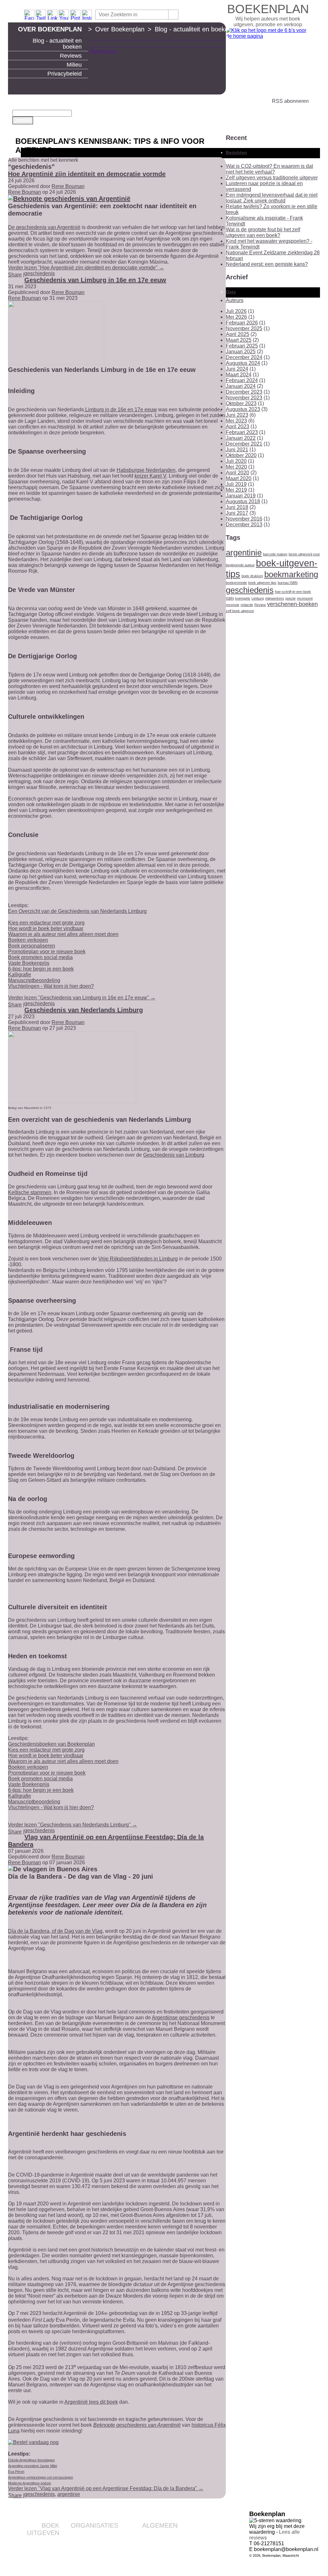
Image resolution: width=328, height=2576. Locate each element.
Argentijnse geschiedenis (181, 2018)
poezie (291, 598)
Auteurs (235, 300)
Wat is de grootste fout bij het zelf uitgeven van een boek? (263, 232)
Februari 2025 (242, 346)
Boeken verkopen (28, 940)
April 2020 (238, 473)
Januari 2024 (241, 386)
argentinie (69, 2494)
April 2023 (238, 427)
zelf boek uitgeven (240, 611)
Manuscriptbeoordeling (34, 980)
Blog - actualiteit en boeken (57, 44)
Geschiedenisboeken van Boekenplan (51, 1744)
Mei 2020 (236, 467)
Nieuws (170, 2561)
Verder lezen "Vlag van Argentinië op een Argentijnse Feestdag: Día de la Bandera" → (106, 2488)
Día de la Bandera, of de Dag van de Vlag (55, 1931)
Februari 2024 (242, 380)
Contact (170, 2535)
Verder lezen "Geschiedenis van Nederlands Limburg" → (73, 1825)
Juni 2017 (237, 513)
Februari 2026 (242, 323)
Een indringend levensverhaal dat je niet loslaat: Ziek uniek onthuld (272, 198)
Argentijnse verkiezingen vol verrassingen (41, 2477)
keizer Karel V (150, 476)
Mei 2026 (236, 317)
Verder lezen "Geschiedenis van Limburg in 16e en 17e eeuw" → (82, 998)
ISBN (230, 598)
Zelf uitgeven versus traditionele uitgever (272, 178)
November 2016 (244, 519)
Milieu (74, 65)
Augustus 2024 (243, 363)
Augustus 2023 (243, 409)
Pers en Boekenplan (157, 2545)
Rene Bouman (68, 186)
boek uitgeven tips (262, 583)
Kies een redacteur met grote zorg (46, 923)
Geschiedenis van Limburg (174, 1155)
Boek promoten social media (40, 957)
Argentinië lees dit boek (91, 2402)
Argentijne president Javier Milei (33, 2466)
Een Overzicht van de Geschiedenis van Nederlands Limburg (77, 911)
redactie (247, 605)
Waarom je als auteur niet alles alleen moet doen (63, 934)
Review (260, 605)
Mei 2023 (236, 421)
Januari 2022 (241, 438)
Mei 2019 (236, 490)
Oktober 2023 (241, 403)
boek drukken (252, 576)
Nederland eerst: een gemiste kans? (267, 264)
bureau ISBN (288, 583)
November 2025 (244, 328)
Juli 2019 (236, 484)
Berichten (236, 152)
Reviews (71, 56)
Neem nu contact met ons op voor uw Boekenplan (148, 2553)
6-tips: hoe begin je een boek (41, 969)
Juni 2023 (237, 415)
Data (231, 292)
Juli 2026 (236, 311)
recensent (305, 598)
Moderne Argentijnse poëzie (29, 2483)
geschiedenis (40, 273)
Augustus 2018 (243, 501)
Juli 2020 (236, 461)
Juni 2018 (237, 507)
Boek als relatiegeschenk (93, 2535)
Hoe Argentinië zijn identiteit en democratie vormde (87, 174)
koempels (243, 598)
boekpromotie (236, 583)
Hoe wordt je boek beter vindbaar (46, 928)
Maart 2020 (239, 478)
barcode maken (275, 554)
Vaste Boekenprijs (29, 963)
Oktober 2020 (241, 455)
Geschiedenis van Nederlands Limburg (84, 1010)
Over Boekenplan (50, 29)
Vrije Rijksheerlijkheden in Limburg (138, 1259)
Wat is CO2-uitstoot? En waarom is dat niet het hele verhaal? (269, 169)
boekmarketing (291, 574)
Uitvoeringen (46, 2553)
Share (15, 275)
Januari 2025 (241, 352)
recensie (233, 605)
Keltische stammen (30, 1192)
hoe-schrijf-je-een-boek (293, 592)
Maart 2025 (239, 340)
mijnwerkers (275, 598)
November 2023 (244, 398)
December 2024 (244, 357)
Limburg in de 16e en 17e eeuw (120, 410)
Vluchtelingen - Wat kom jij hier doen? (51, 986)
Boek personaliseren (32, 946)
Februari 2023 (242, 432)
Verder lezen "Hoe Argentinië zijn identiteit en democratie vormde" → (86, 268)
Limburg (258, 598)
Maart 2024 (239, 375)
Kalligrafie (20, 975)
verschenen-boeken (292, 604)
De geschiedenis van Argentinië (44, 227)
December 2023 (244, 392)
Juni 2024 (237, 369)
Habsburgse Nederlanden (146, 470)
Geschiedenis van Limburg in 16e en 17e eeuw (95, 280)
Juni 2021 (237, 450)
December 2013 (244, 525)
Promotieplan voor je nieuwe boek (47, 952)
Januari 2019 (241, 496)
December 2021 (244, 444)
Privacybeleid (65, 74)
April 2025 (238, 334)
